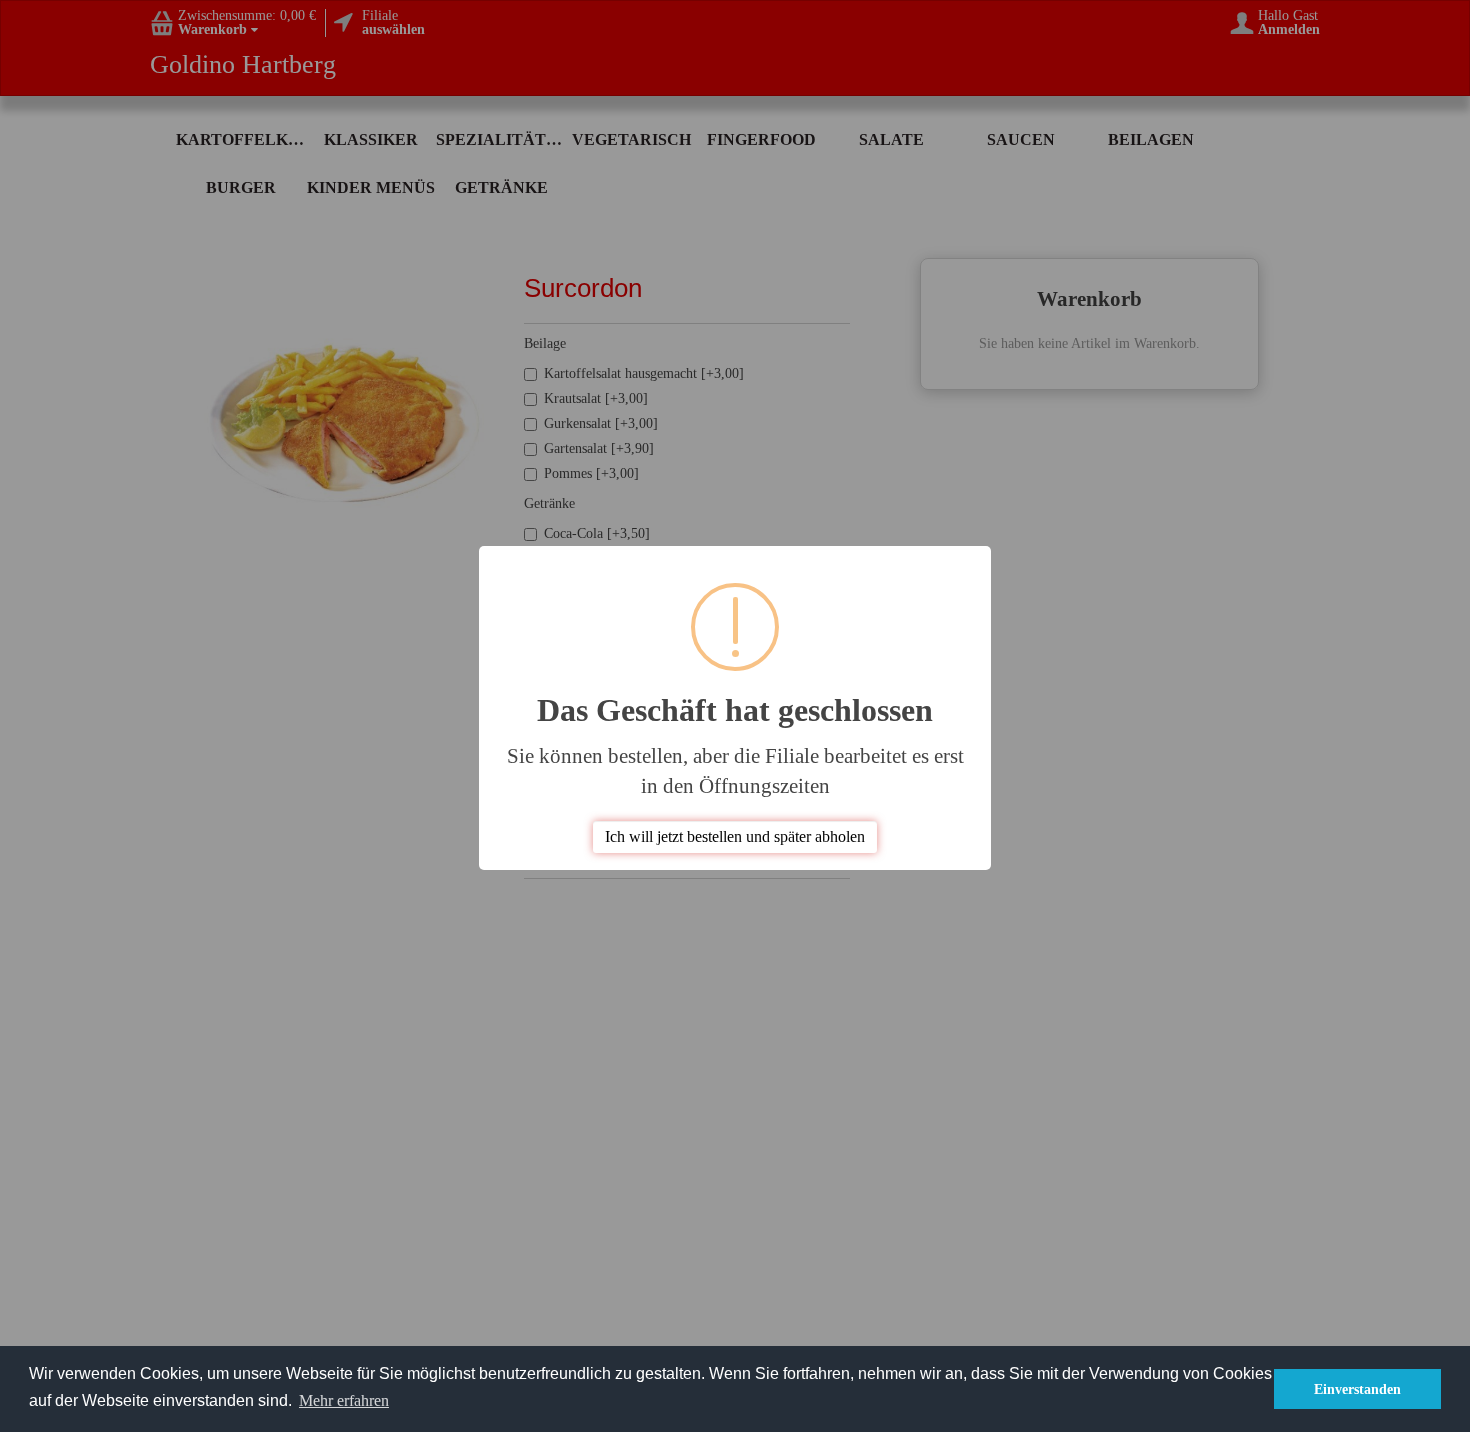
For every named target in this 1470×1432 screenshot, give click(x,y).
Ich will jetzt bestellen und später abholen (735, 836)
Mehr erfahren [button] (344, 1400)
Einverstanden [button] (1357, 1389)
